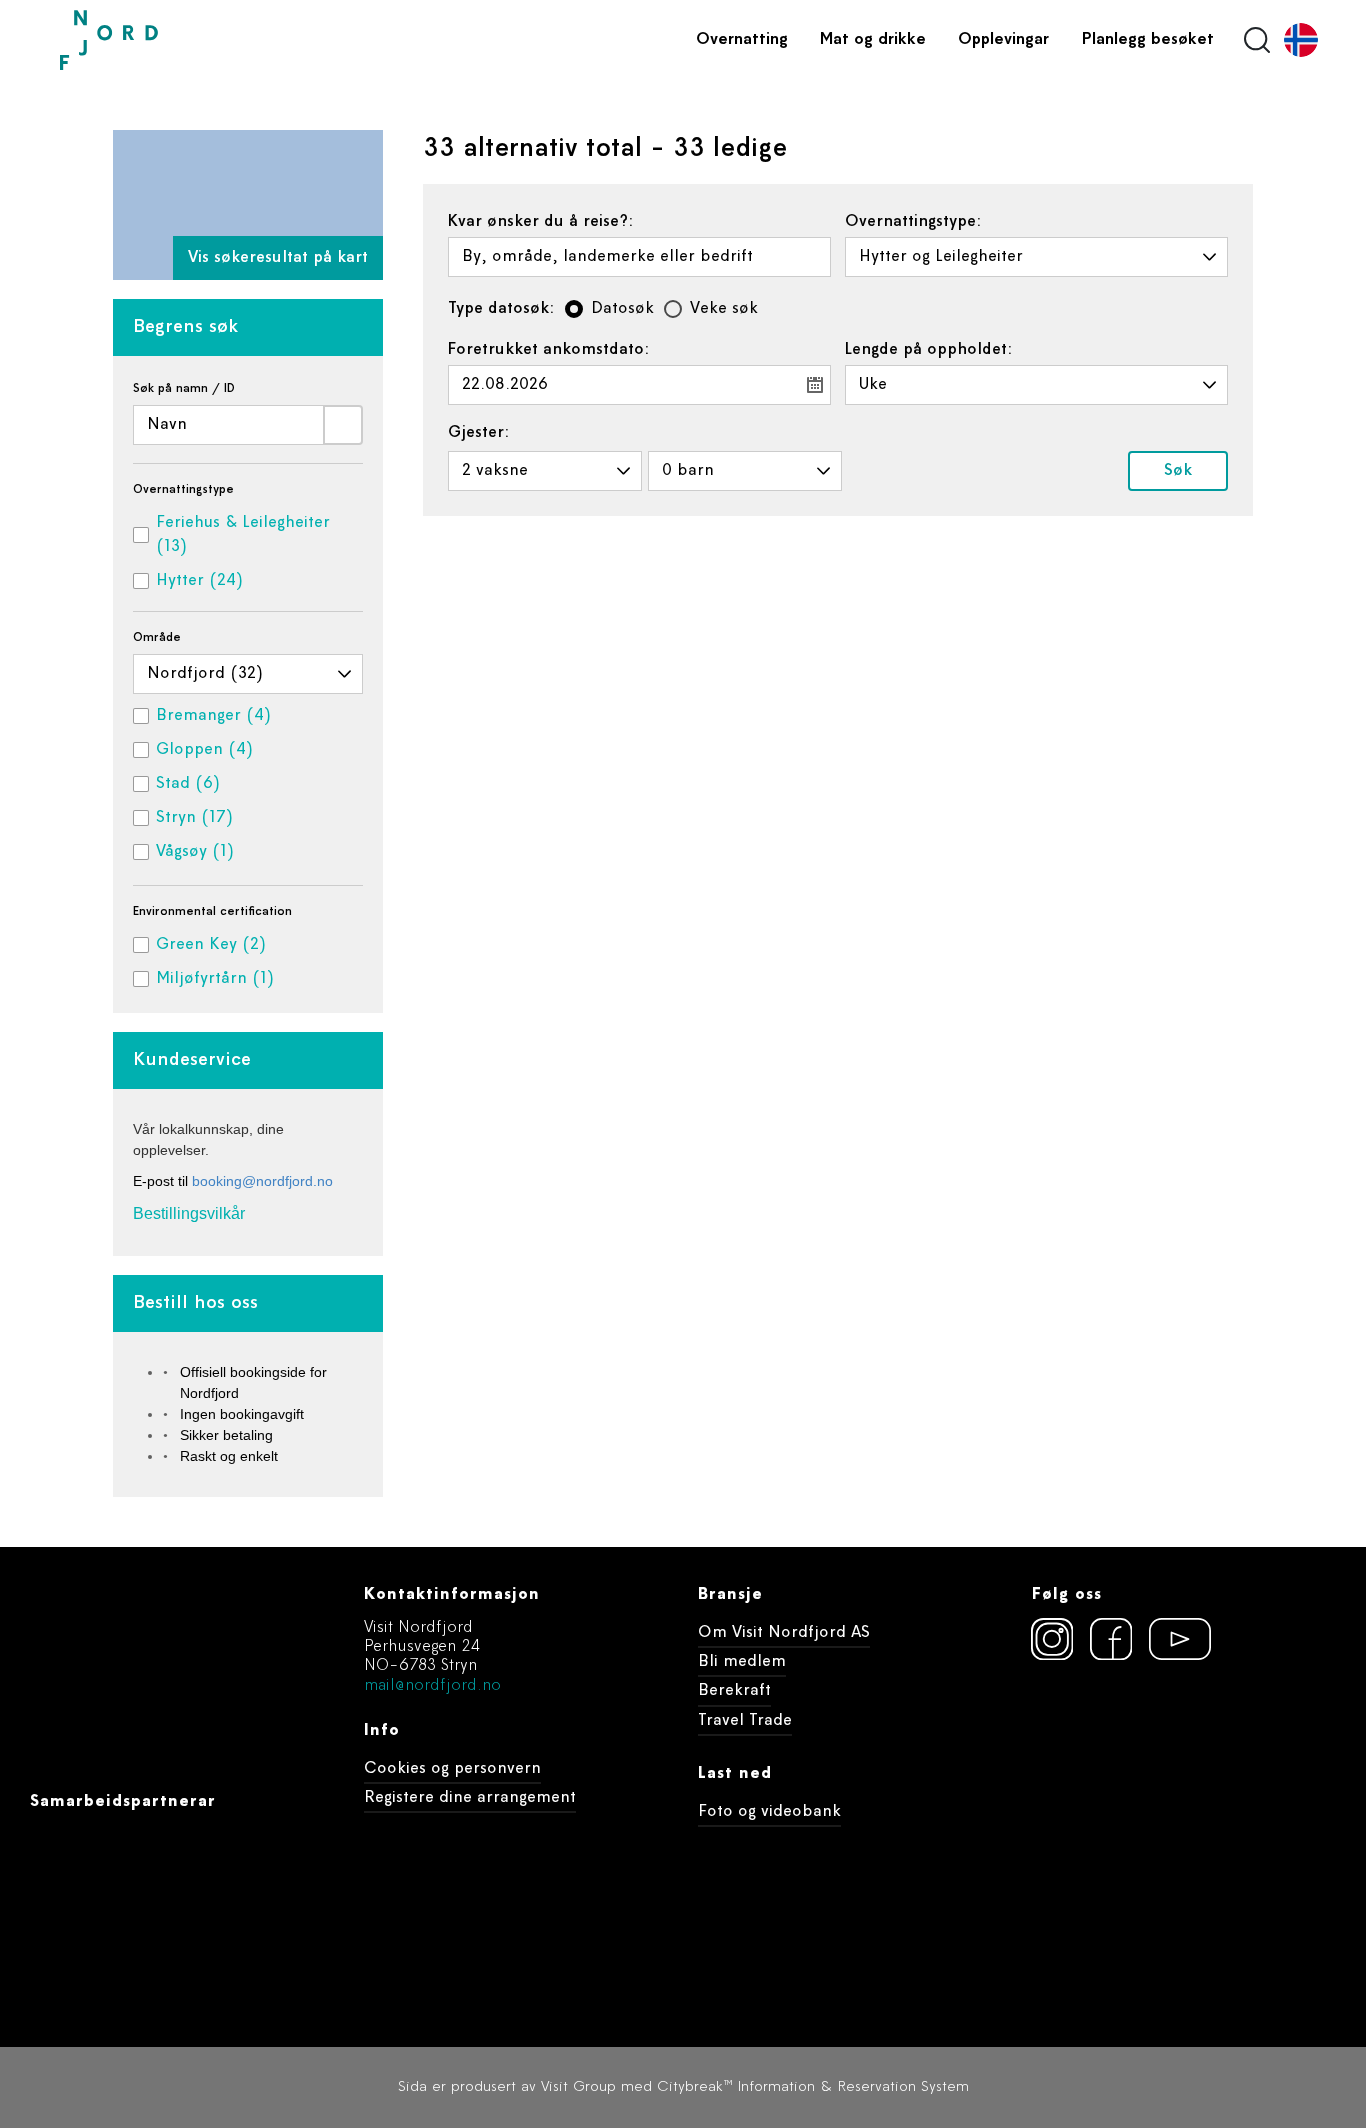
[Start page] (155, 40)
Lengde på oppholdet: (929, 350)
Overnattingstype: (913, 222)
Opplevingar (1003, 40)
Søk (1178, 471)
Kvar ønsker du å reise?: (541, 222)
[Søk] (343, 425)
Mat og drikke (873, 40)
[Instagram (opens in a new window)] (1052, 1639)
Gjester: (479, 433)
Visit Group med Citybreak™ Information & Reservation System (755, 2087)
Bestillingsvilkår (189, 1213)
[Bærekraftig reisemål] (1184, 1747)
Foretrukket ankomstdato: (549, 350)
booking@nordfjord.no (262, 1181)
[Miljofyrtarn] (1068, 1747)
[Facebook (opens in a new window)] (1111, 1639)
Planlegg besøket (1147, 40)
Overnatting (742, 40)
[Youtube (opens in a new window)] (1170, 1639)
